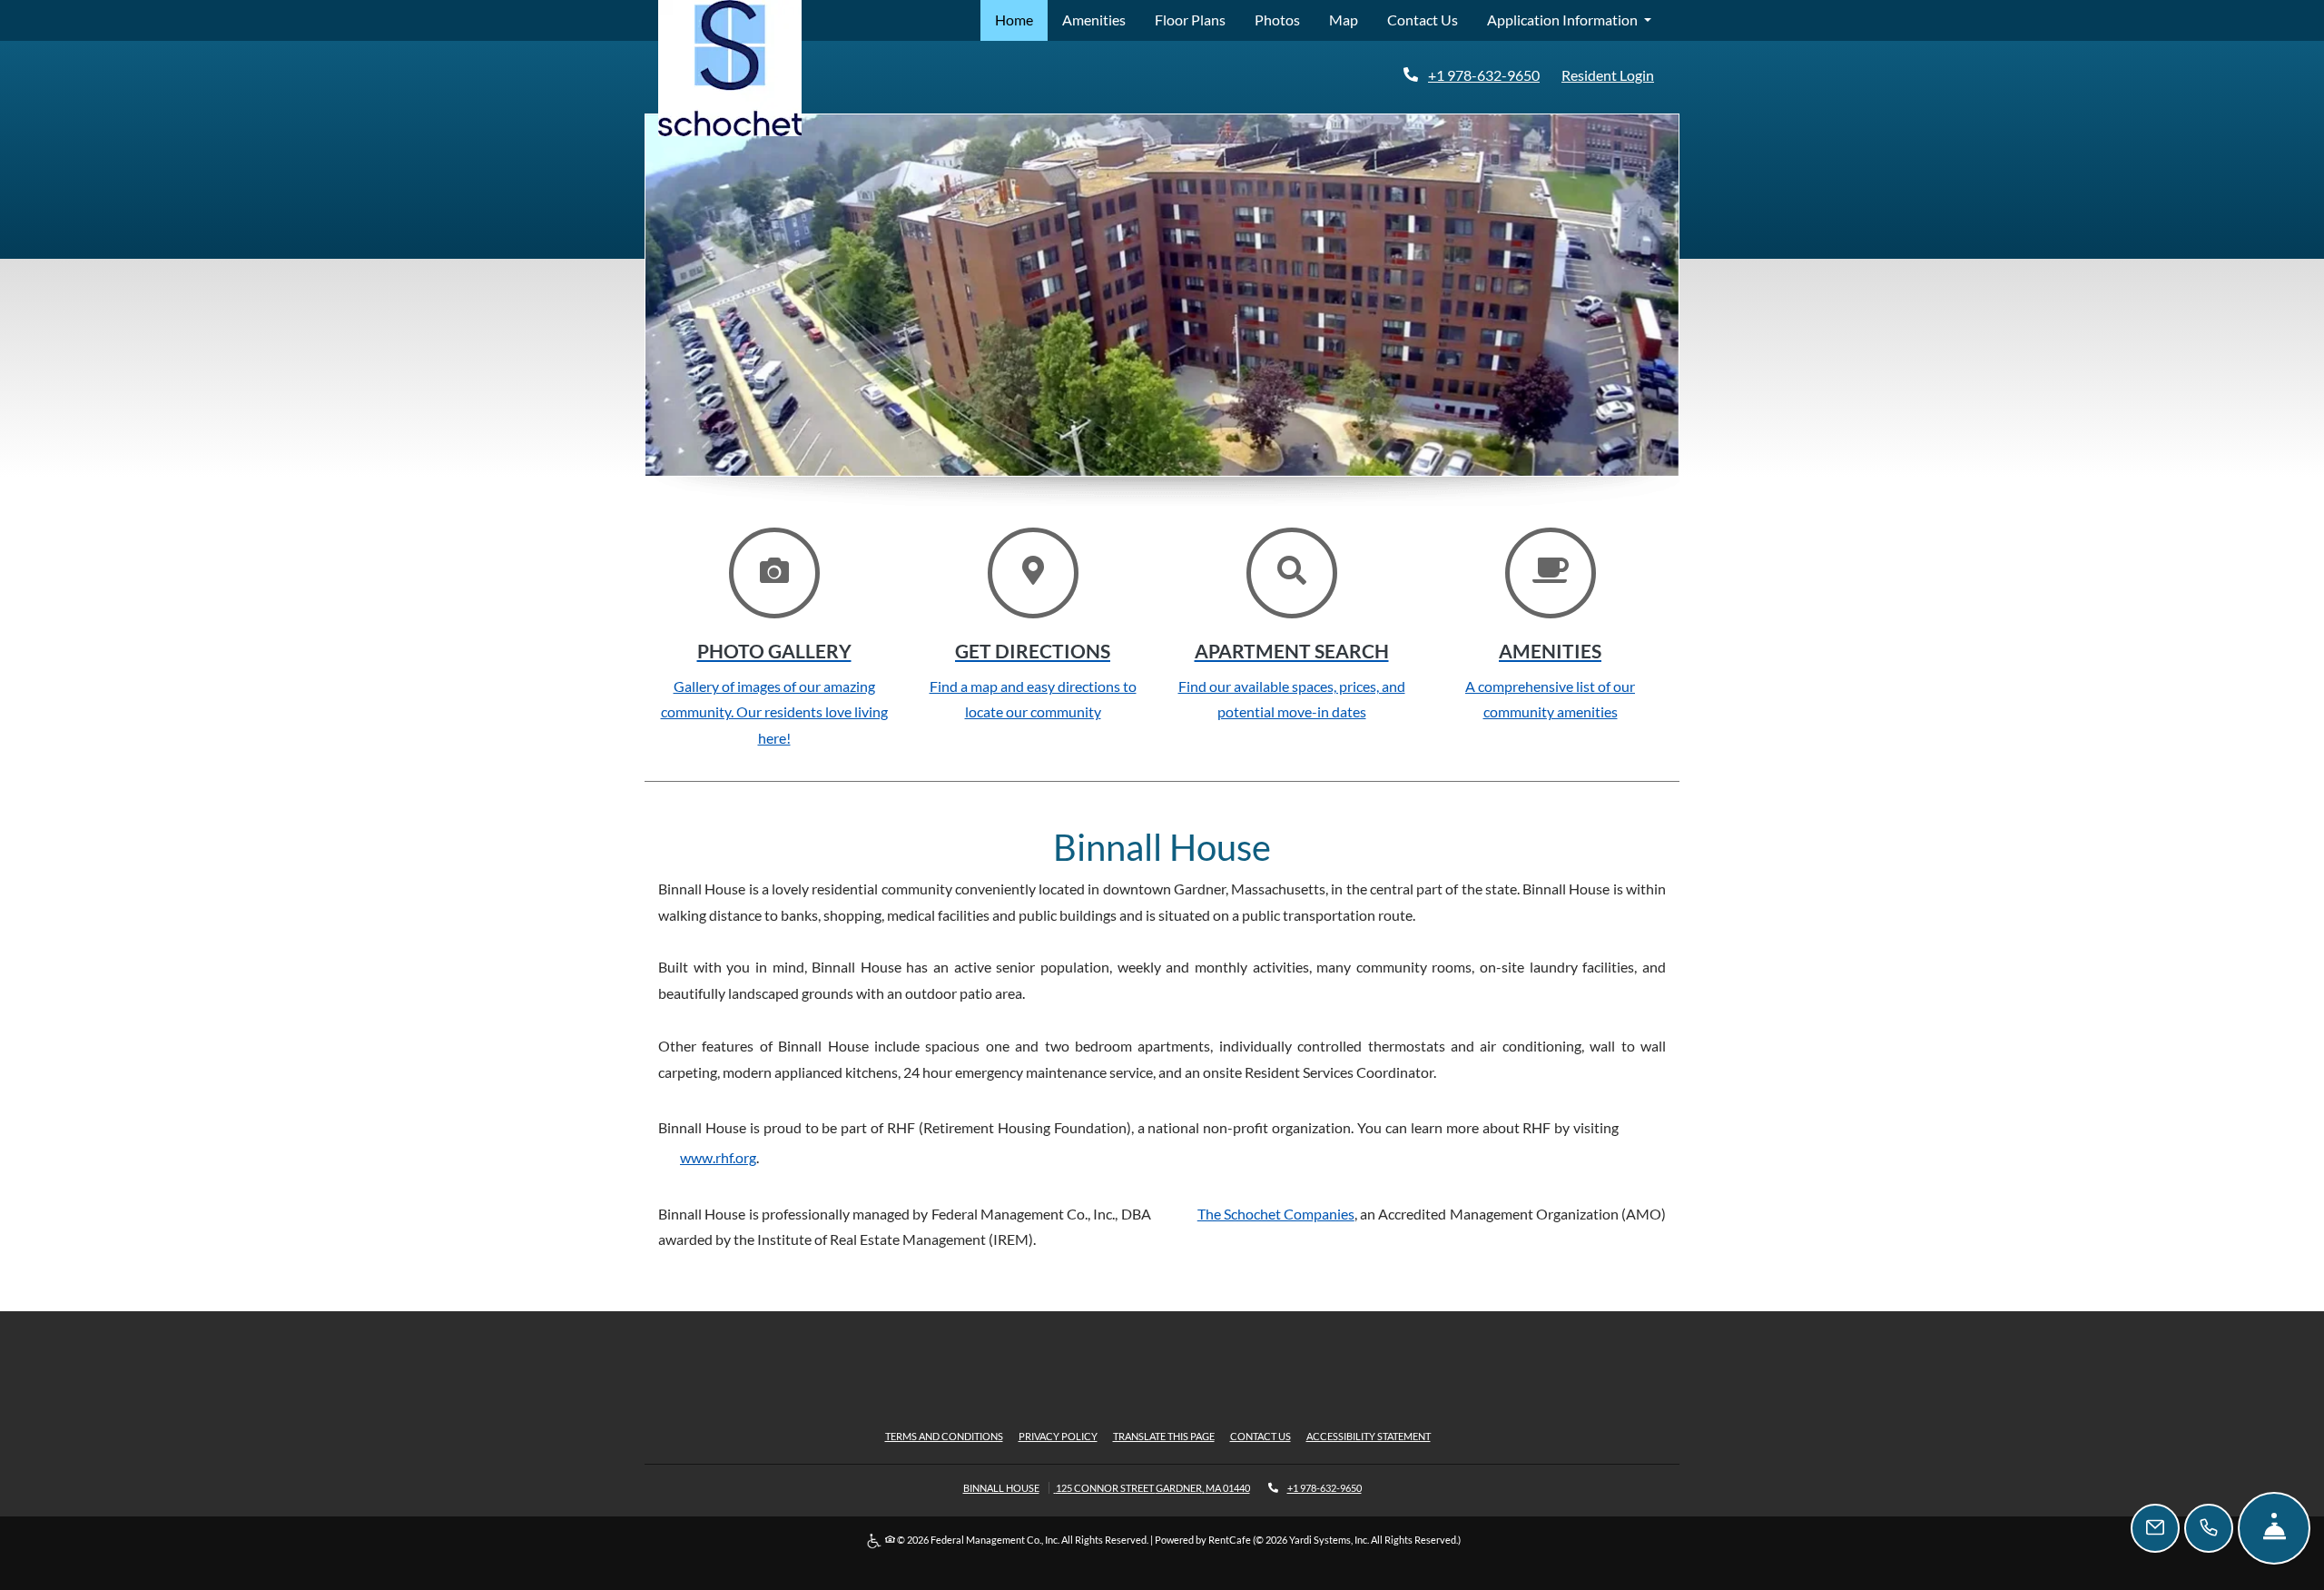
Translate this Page (1164, 1436)
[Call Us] (2209, 1528)
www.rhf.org (718, 1157)
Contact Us (1423, 20)
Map (1344, 20)
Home (1014, 20)
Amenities (1094, 20)
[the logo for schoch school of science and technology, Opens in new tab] (730, 68)
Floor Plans (1190, 20)
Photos (1277, 20)
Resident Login (1611, 74)
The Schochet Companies (1276, 1214)
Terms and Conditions (944, 1436)
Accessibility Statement (1369, 1436)
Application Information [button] (1564, 20)
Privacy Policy (1058, 1436)
